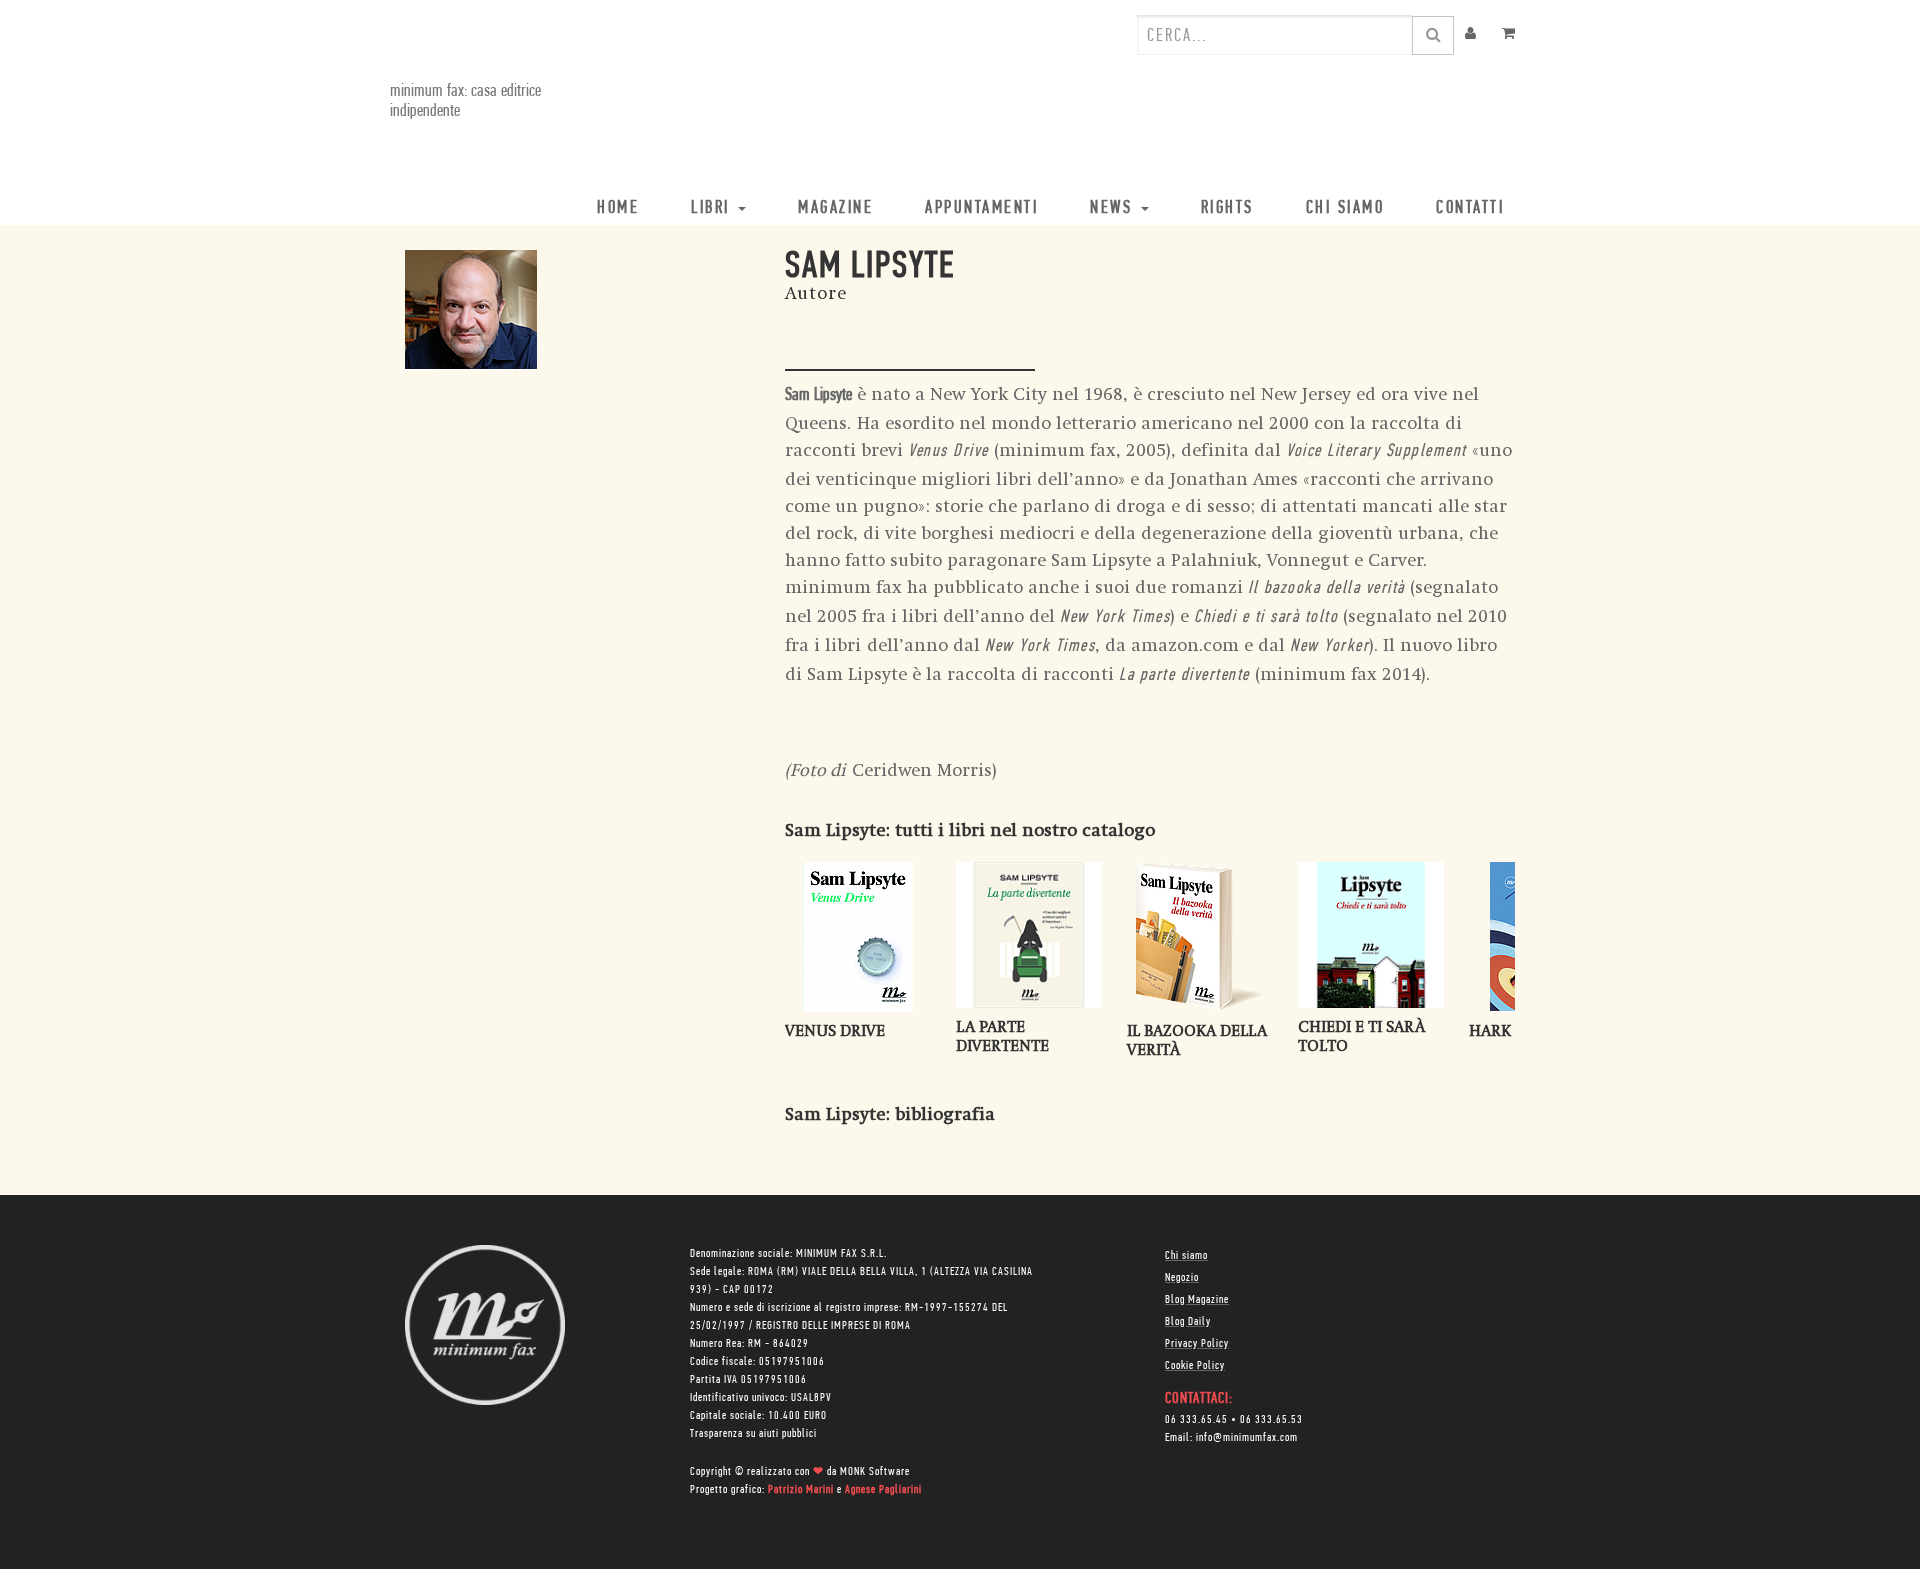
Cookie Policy (1195, 1366)
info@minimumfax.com (1247, 1438)
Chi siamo (1186, 1256)
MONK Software (875, 1472)
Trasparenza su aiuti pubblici (753, 1434)
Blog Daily (1188, 1322)
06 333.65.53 (1271, 1420)
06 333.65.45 (1196, 1420)
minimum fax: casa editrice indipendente (465, 102)
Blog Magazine (1197, 1300)
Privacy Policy (1197, 1344)
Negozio (1182, 1278)
